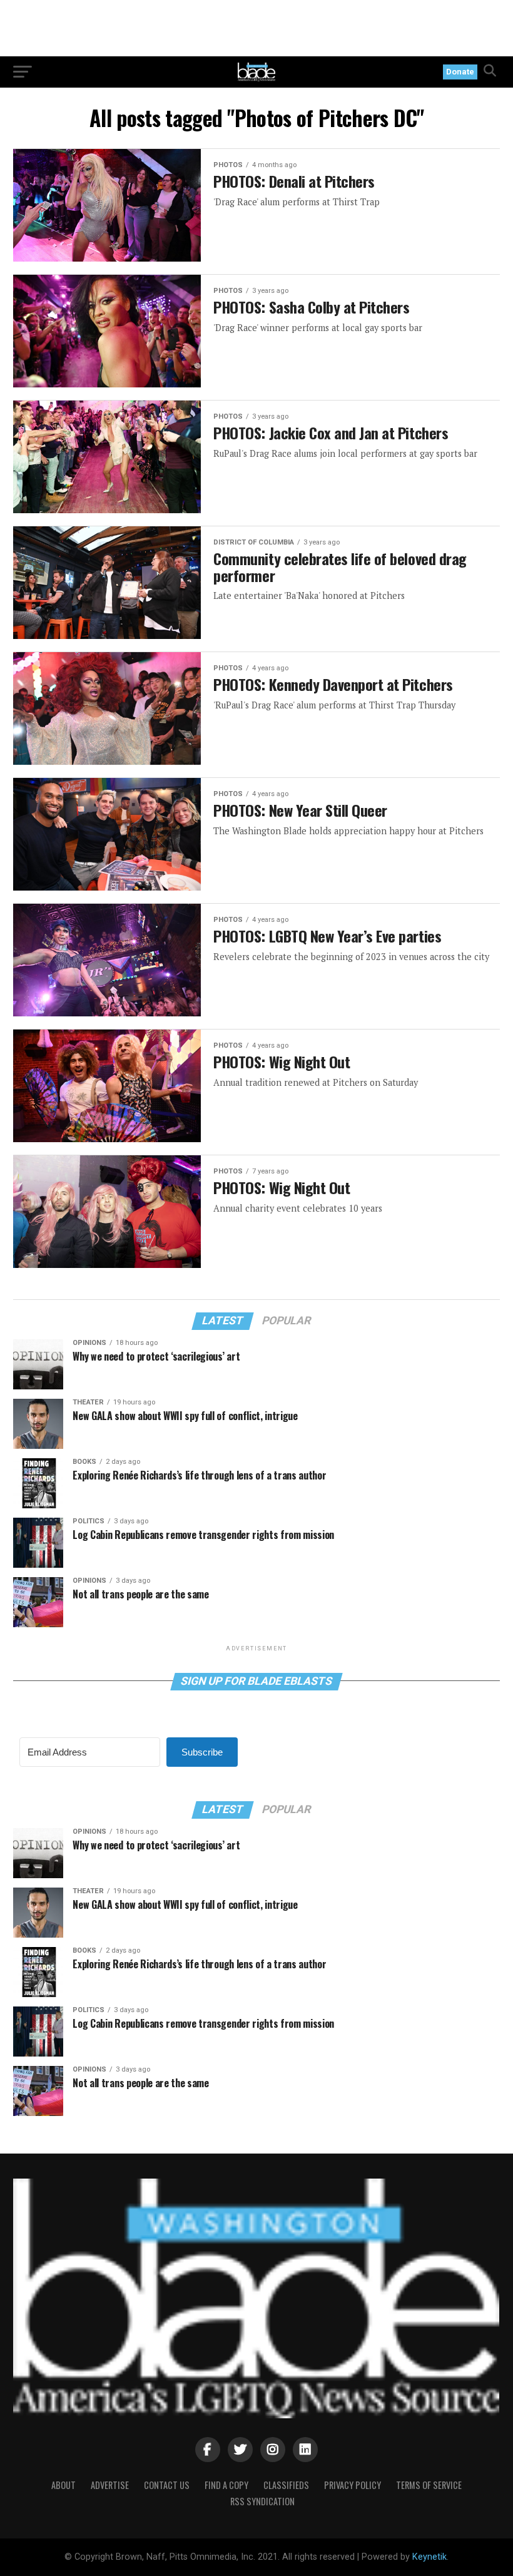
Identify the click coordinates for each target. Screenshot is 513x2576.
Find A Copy (226, 2485)
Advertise (110, 2485)
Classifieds (286, 2485)
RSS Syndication (262, 2501)
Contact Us (167, 2485)
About (63, 2485)
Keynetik (429, 2557)
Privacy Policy (353, 2485)
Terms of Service (429, 2485)
